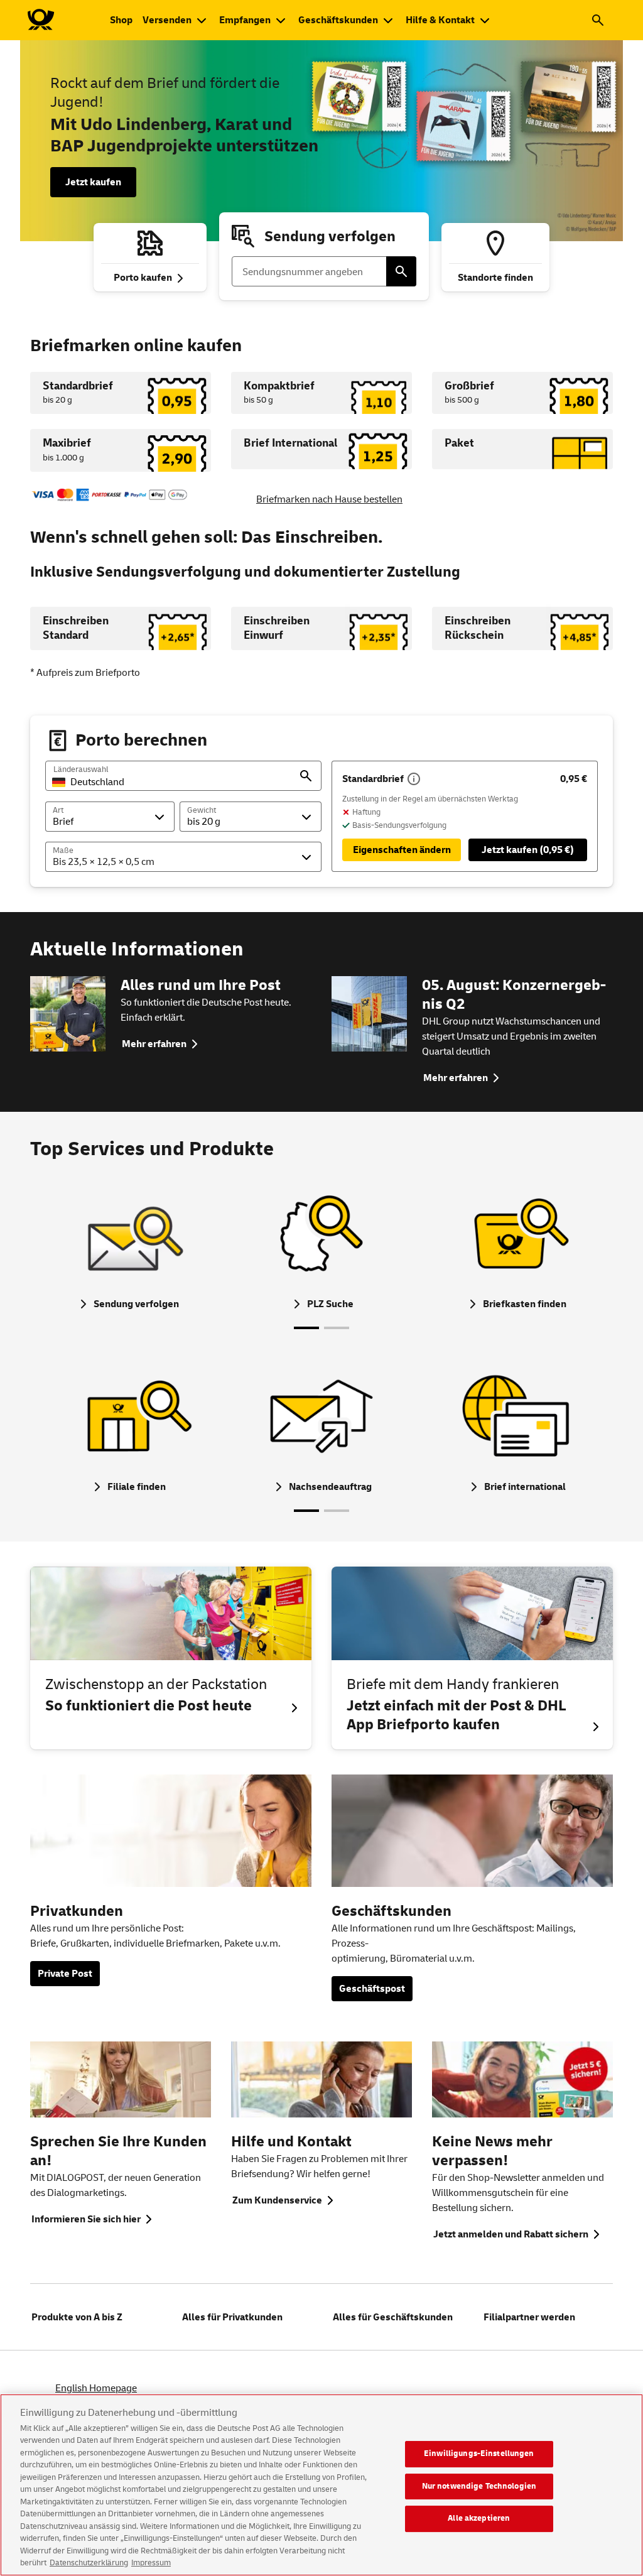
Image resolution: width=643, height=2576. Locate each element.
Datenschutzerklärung (89, 2563)
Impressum (151, 2563)
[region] (321, 2485)
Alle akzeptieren (479, 2518)
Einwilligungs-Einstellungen (479, 2454)
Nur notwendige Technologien (479, 2486)
